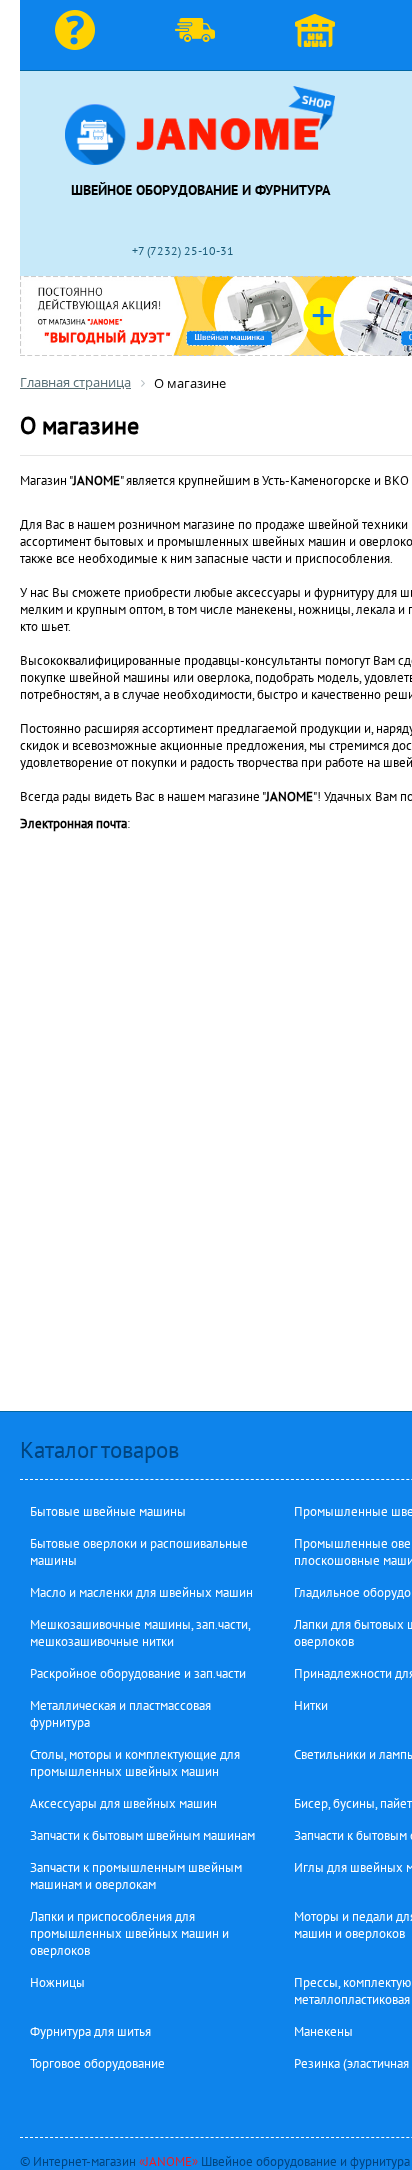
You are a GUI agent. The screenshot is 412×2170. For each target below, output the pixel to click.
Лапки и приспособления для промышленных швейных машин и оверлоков (129, 1933)
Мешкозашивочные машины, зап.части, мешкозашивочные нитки (140, 1633)
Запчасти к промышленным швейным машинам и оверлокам (136, 1876)
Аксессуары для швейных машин (123, 1803)
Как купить (80, 35)
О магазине (320, 35)
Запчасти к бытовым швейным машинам (142, 1835)
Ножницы (57, 1982)
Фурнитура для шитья (90, 2031)
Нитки (311, 1705)
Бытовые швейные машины (108, 1511)
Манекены (323, 2031)
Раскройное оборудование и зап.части (138, 1673)
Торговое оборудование (97, 2063)
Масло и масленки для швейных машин (141, 1592)
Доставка (200, 35)
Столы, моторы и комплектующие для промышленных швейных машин (135, 1763)
